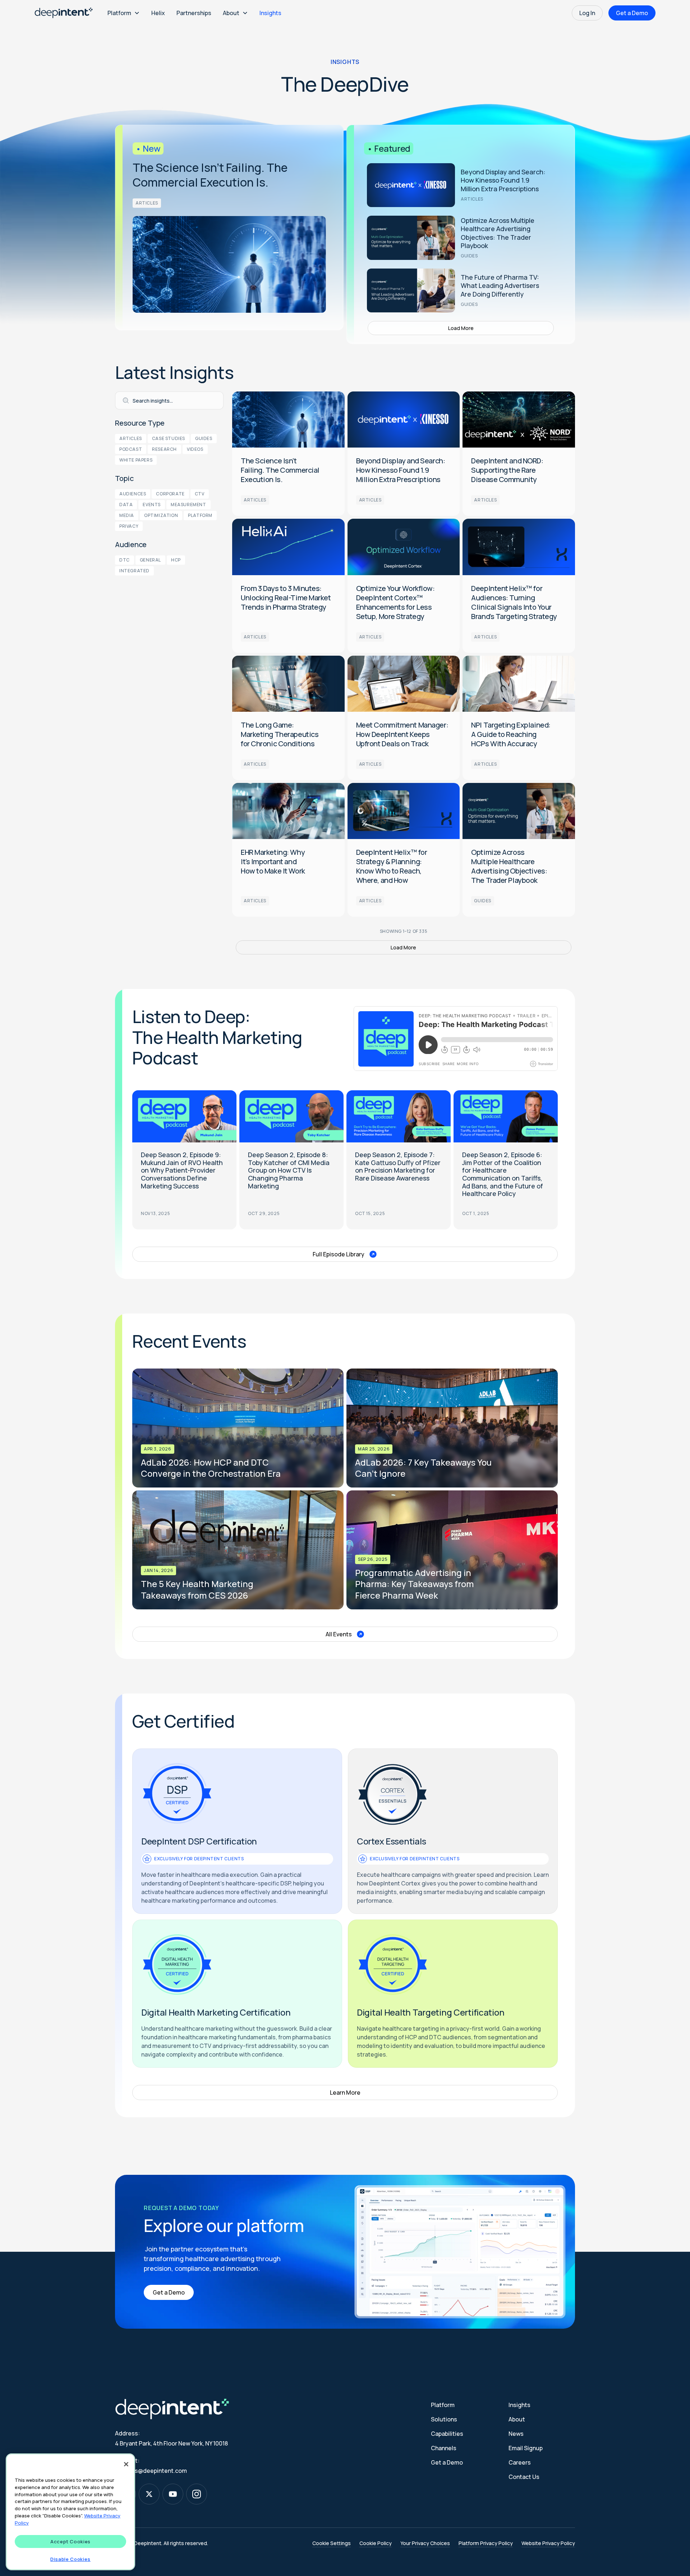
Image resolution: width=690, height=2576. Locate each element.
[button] (124, 13)
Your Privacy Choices (425, 2543)
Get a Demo (632, 13)
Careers (520, 2462)
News (516, 2434)
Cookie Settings (332, 2543)
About (517, 2419)
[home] (64, 13)
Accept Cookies (70, 2541)
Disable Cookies (70, 2559)
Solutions (444, 2419)
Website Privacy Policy (548, 2543)
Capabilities (447, 2434)
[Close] (126, 2464)
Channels (444, 2448)
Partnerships (194, 13)
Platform (443, 2405)
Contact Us (524, 2477)
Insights (270, 13)
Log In (587, 13)
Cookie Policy (376, 2543)
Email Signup (526, 2448)
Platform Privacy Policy (486, 2543)
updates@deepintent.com (151, 2471)
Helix (158, 13)
